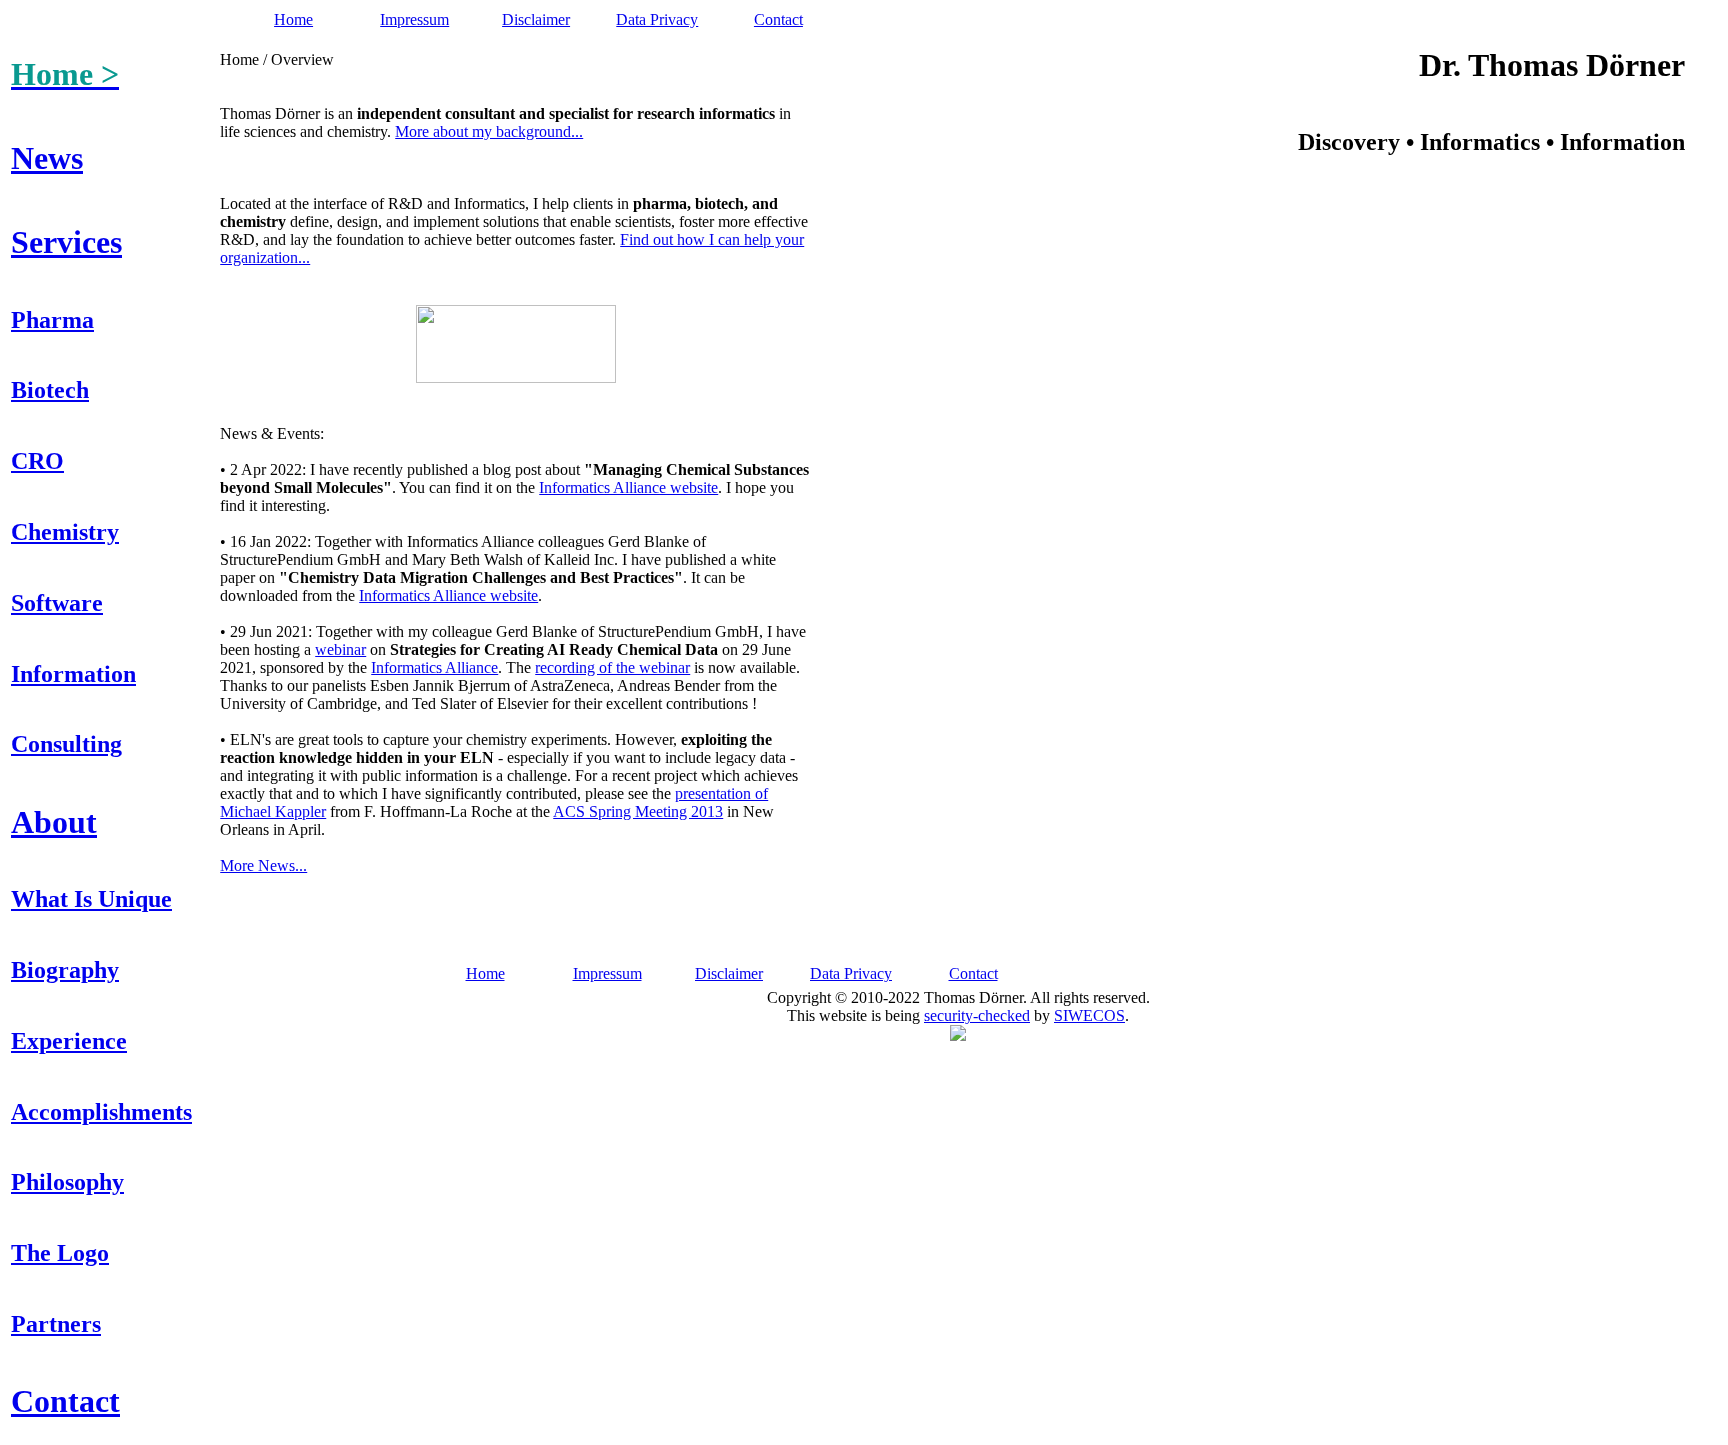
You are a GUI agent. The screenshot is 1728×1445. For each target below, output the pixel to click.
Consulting (66, 744)
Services (66, 242)
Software (57, 603)
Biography (65, 970)
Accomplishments (101, 1112)
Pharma (52, 320)
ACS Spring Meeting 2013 (638, 811)
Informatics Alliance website (628, 487)
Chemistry (65, 532)
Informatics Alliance (434, 667)
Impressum (414, 19)
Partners (56, 1324)
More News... (263, 865)
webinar (340, 649)
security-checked (977, 1015)
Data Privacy (657, 19)
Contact (778, 19)
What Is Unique (91, 899)
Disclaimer (536, 19)
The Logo (60, 1253)
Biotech (50, 390)
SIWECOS (1089, 1015)
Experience (69, 1041)
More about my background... (489, 131)
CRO (37, 461)
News (47, 158)
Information (73, 674)
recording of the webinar (612, 667)
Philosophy (67, 1182)
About (54, 822)
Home (293, 19)
